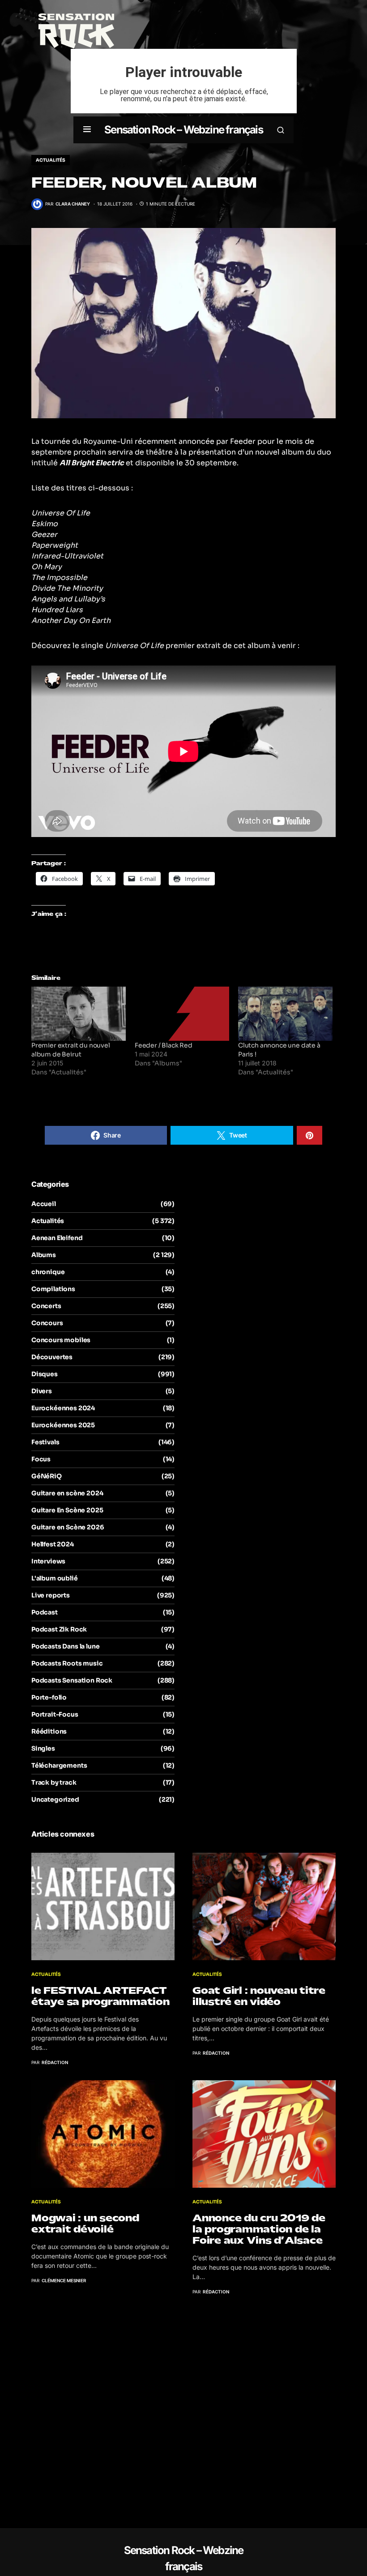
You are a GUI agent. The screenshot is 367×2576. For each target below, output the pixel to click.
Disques (45, 1374)
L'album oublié (55, 1578)
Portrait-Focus (55, 1714)
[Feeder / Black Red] (182, 1014)
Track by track (54, 1782)
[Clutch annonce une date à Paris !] (285, 1014)
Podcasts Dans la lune (65, 1646)
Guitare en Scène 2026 (68, 1527)
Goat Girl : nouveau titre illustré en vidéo (259, 1996)
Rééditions (49, 1731)
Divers (42, 1391)
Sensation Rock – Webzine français (183, 130)
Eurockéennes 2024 (63, 1408)
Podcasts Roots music (67, 1663)
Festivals (45, 1442)
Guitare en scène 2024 (67, 1493)
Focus (41, 1459)
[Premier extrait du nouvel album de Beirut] (79, 1014)
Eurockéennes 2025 (63, 1425)
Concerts (46, 1306)
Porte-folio (49, 1697)
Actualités (51, 160)
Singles (43, 1748)
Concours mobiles (61, 1340)
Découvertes (52, 1357)
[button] (87, 130)
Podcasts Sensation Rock (72, 1680)
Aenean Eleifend (57, 1238)
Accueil (44, 1204)
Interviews (48, 1561)
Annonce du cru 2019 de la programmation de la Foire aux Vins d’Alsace (259, 2229)
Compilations (53, 1289)
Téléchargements (59, 1765)
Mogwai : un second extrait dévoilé (85, 2224)
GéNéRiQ (47, 1476)
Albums (44, 1255)
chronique (48, 1272)
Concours (47, 1323)
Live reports (51, 1595)
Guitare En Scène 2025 (67, 1510)
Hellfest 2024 (53, 1544)
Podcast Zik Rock (59, 1629)
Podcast (45, 1612)
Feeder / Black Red (164, 1045)
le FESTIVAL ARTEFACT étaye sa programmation (100, 1996)
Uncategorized (55, 1799)
